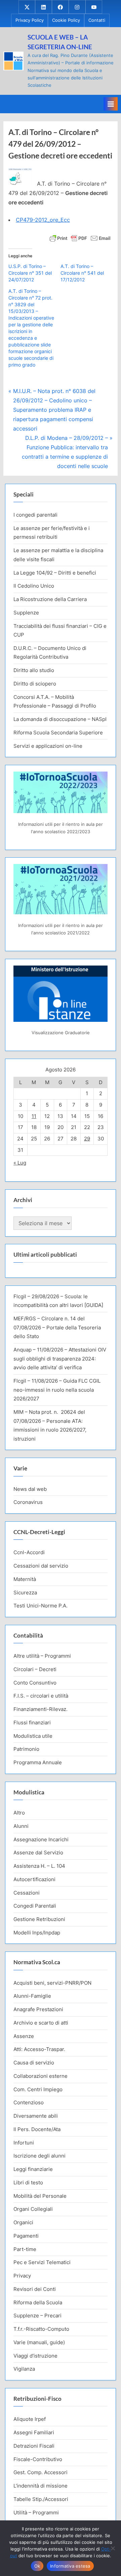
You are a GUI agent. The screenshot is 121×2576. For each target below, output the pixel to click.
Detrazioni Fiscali (34, 2446)
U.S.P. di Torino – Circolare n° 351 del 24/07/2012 (30, 273)
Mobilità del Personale (40, 2196)
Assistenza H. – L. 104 (39, 1866)
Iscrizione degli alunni (39, 2156)
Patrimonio (26, 1749)
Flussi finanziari (32, 1723)
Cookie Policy (66, 20)
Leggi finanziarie (33, 2169)
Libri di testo (28, 2183)
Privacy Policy (30, 20)
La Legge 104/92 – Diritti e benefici (55, 573)
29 (87, 1139)
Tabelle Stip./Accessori (41, 2499)
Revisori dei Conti (35, 2289)
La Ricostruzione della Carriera (50, 599)
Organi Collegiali (33, 2209)
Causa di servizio (34, 2063)
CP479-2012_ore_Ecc (43, 220)
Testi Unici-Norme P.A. (41, 1606)
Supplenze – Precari (37, 2316)
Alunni (21, 1826)
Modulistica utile (33, 1736)
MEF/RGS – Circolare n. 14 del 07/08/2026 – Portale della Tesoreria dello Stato (57, 1327)
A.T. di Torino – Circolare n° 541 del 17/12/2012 (82, 273)
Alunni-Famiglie (32, 1996)
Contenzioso (29, 2102)
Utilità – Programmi (36, 2513)
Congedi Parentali (35, 1906)
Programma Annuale (38, 1762)
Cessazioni (27, 1893)
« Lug (20, 1163)
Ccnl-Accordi (29, 1552)
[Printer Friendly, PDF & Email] (80, 237)
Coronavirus (28, 1502)
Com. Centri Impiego (38, 2089)
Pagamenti (26, 2236)
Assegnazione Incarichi (41, 1839)
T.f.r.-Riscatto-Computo (41, 2329)
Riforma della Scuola (38, 2302)
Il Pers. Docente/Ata (37, 2129)
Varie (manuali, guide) (39, 2342)
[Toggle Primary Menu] (111, 104)
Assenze (24, 2036)
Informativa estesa (70, 2566)
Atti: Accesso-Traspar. (39, 2049)
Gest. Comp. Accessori (41, 2472)
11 (34, 1116)
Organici (23, 2222)
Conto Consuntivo (35, 1683)
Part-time (25, 2249)
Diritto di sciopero (35, 684)
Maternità (25, 1579)
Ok (37, 2566)
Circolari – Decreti (35, 1669)
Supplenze (26, 613)
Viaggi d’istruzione (35, 2356)
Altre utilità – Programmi (42, 1656)
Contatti (97, 20)
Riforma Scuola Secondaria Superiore (58, 733)
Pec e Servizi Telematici (42, 2262)
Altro (19, 1813)
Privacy (22, 2276)
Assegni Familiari (34, 2432)
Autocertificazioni (34, 1879)
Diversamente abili (36, 2116)
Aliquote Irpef (30, 2419)
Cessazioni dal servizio (41, 1566)
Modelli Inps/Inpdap (37, 1933)
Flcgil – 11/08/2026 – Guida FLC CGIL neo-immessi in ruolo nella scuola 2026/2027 (57, 1390)
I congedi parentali (35, 515)
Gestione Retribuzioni (39, 1919)
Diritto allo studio (34, 670)
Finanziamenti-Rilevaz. (41, 1709)
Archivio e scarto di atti (41, 2023)
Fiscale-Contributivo (38, 2459)
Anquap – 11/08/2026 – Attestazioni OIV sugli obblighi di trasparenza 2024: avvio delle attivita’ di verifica (60, 1359)
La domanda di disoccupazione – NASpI (60, 719)
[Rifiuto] (113, 2548)
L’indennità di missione (41, 2486)
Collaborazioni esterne (41, 2076)
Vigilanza (24, 2369)
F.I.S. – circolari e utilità (41, 1696)
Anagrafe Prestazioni (38, 2009)
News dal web (30, 1489)
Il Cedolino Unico (34, 586)
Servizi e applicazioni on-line (48, 746)
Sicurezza (25, 1593)
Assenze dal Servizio (38, 1853)
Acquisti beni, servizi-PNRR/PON (52, 1983)
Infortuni (24, 2143)
